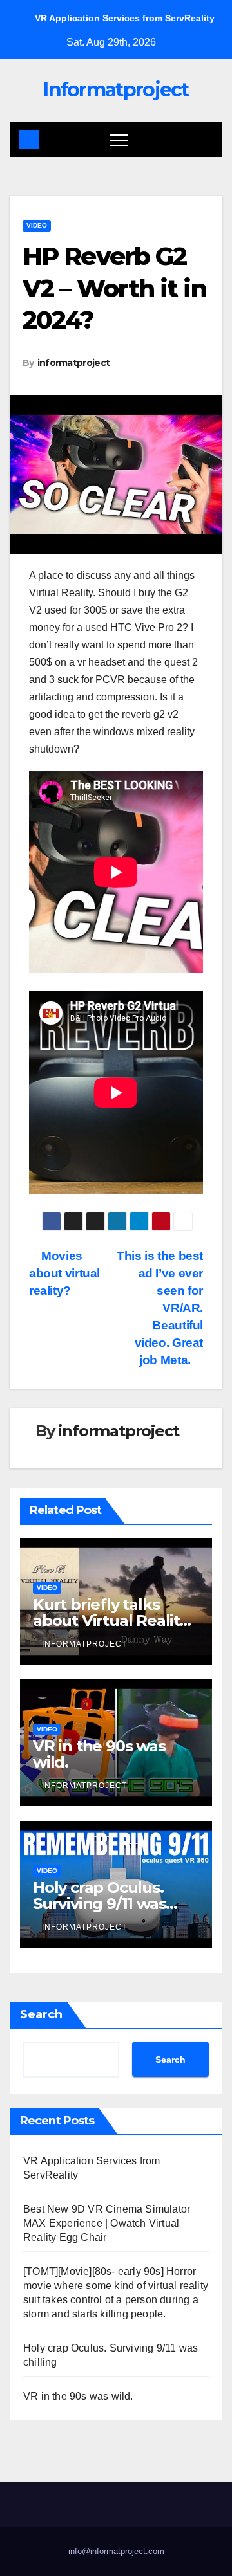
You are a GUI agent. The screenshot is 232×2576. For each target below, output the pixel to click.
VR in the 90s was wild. (99, 1754)
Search (41, 2014)
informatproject (74, 363)
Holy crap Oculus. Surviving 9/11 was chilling (99, 1904)
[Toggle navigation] (119, 140)
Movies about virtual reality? (64, 1273)
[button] (204, 139)
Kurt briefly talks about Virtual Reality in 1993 (110, 1621)
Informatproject (116, 90)
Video (37, 225)
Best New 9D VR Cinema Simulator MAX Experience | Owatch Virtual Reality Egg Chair (107, 2223)
